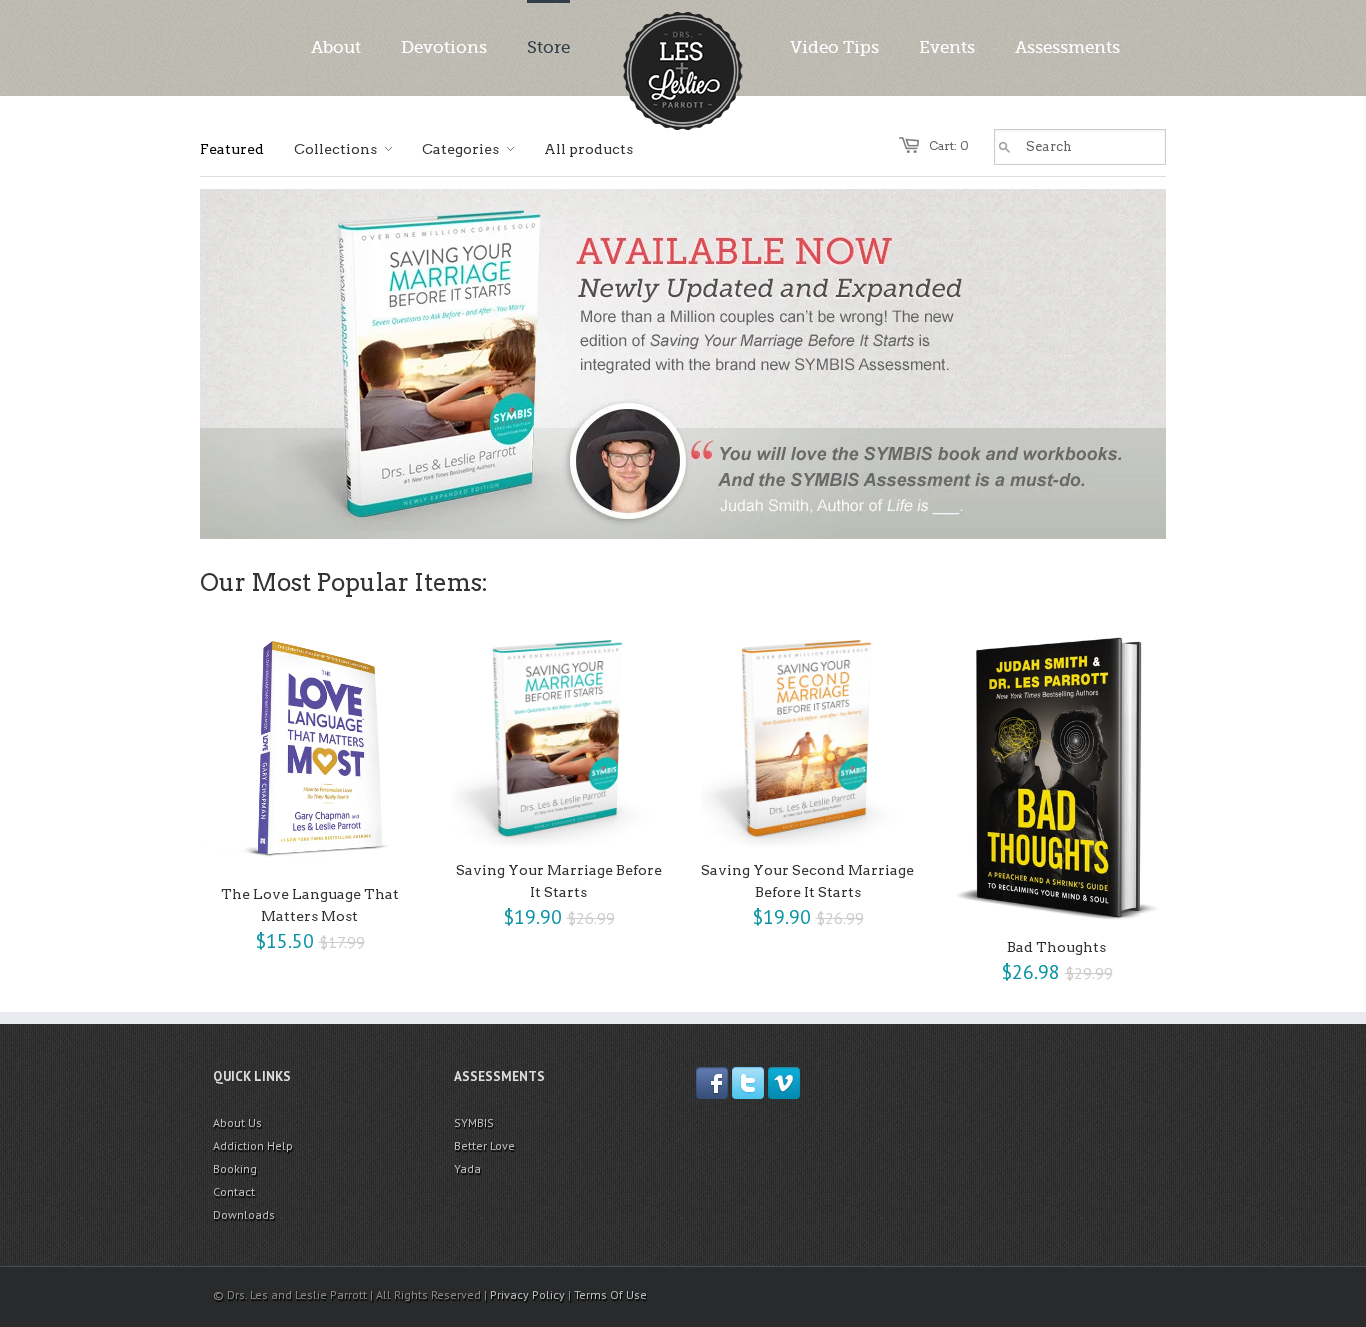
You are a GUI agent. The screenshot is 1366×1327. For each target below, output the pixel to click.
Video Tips (834, 47)
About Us (237, 1122)
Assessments (1067, 47)
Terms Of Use (610, 1294)
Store (548, 47)
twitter (748, 1083)
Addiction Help (253, 1145)
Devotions (444, 47)
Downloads (244, 1214)
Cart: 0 (949, 145)
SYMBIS (474, 1122)
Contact (234, 1191)
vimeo (784, 1083)
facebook (712, 1083)
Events (947, 47)
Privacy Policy (527, 1294)
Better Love (484, 1145)
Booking (235, 1168)
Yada (467, 1168)
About (336, 47)
